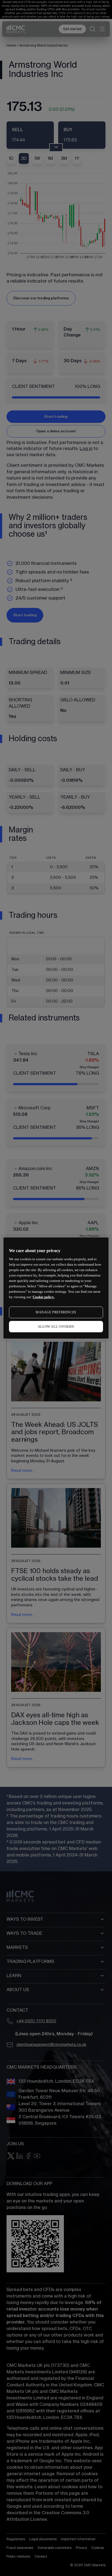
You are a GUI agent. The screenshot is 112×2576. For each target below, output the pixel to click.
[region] (56, 1288)
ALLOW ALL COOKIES (56, 1327)
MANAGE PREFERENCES (56, 1312)
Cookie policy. (43, 1297)
